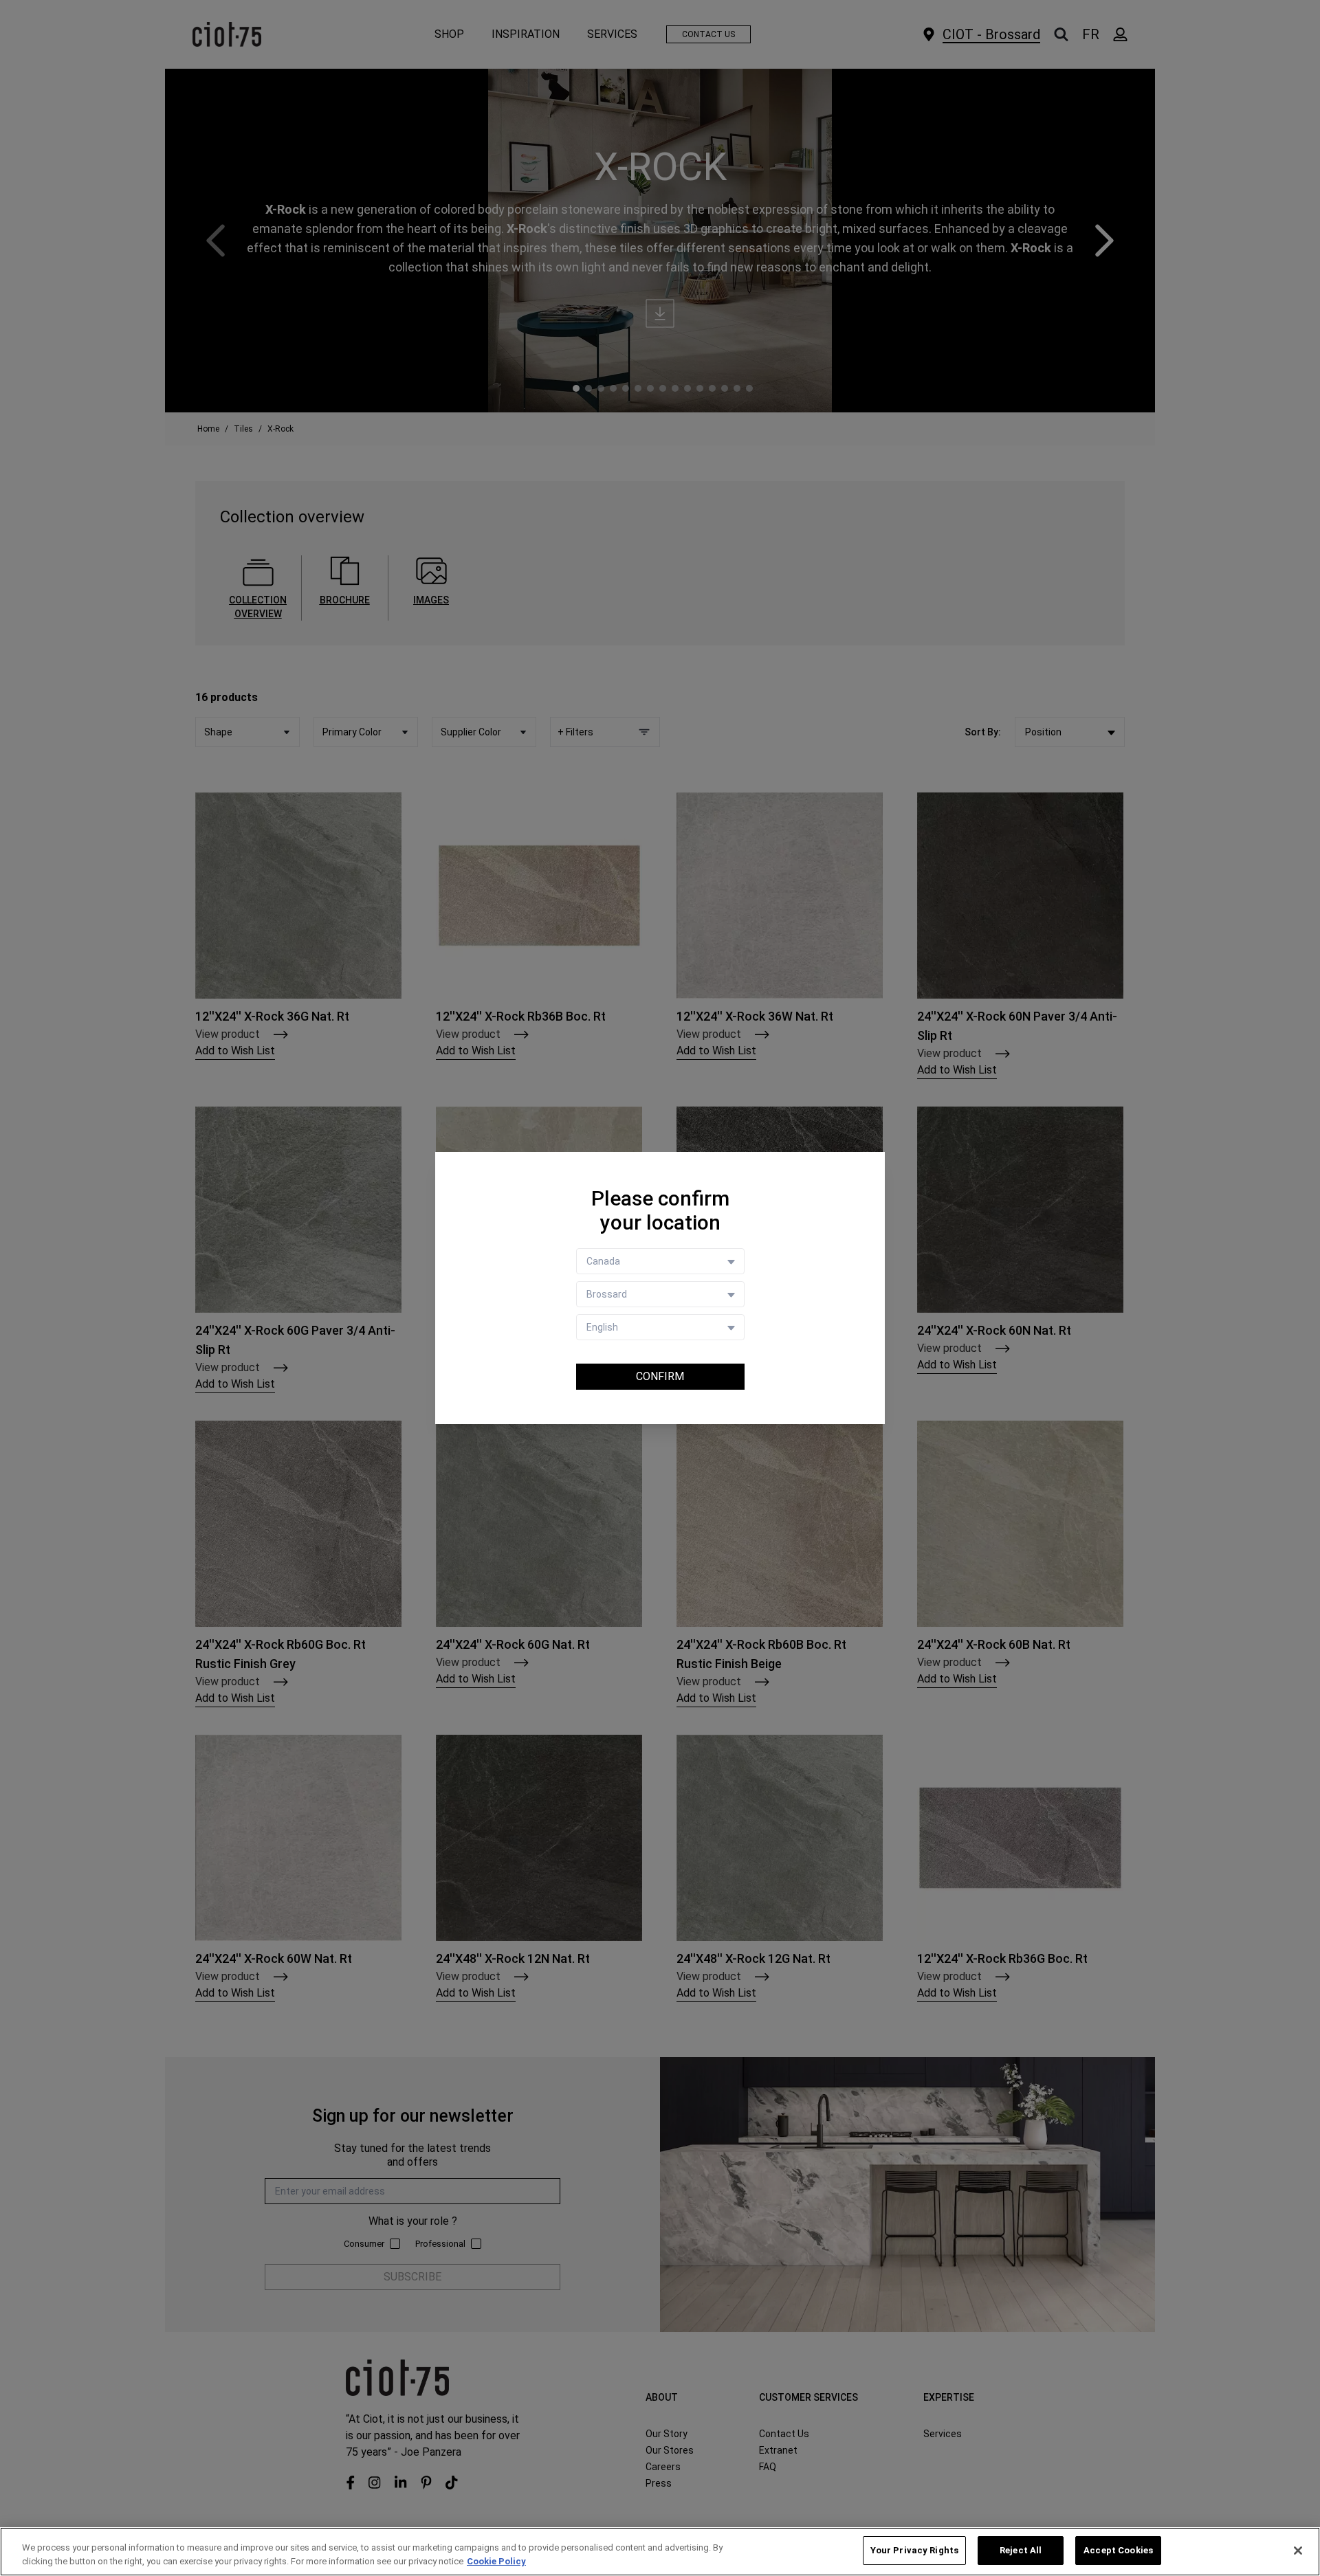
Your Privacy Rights (914, 2550)
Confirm (660, 1376)
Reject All (1021, 2550)
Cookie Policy (496, 2561)
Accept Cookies (1118, 2550)
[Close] (1298, 2551)
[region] (660, 2552)
